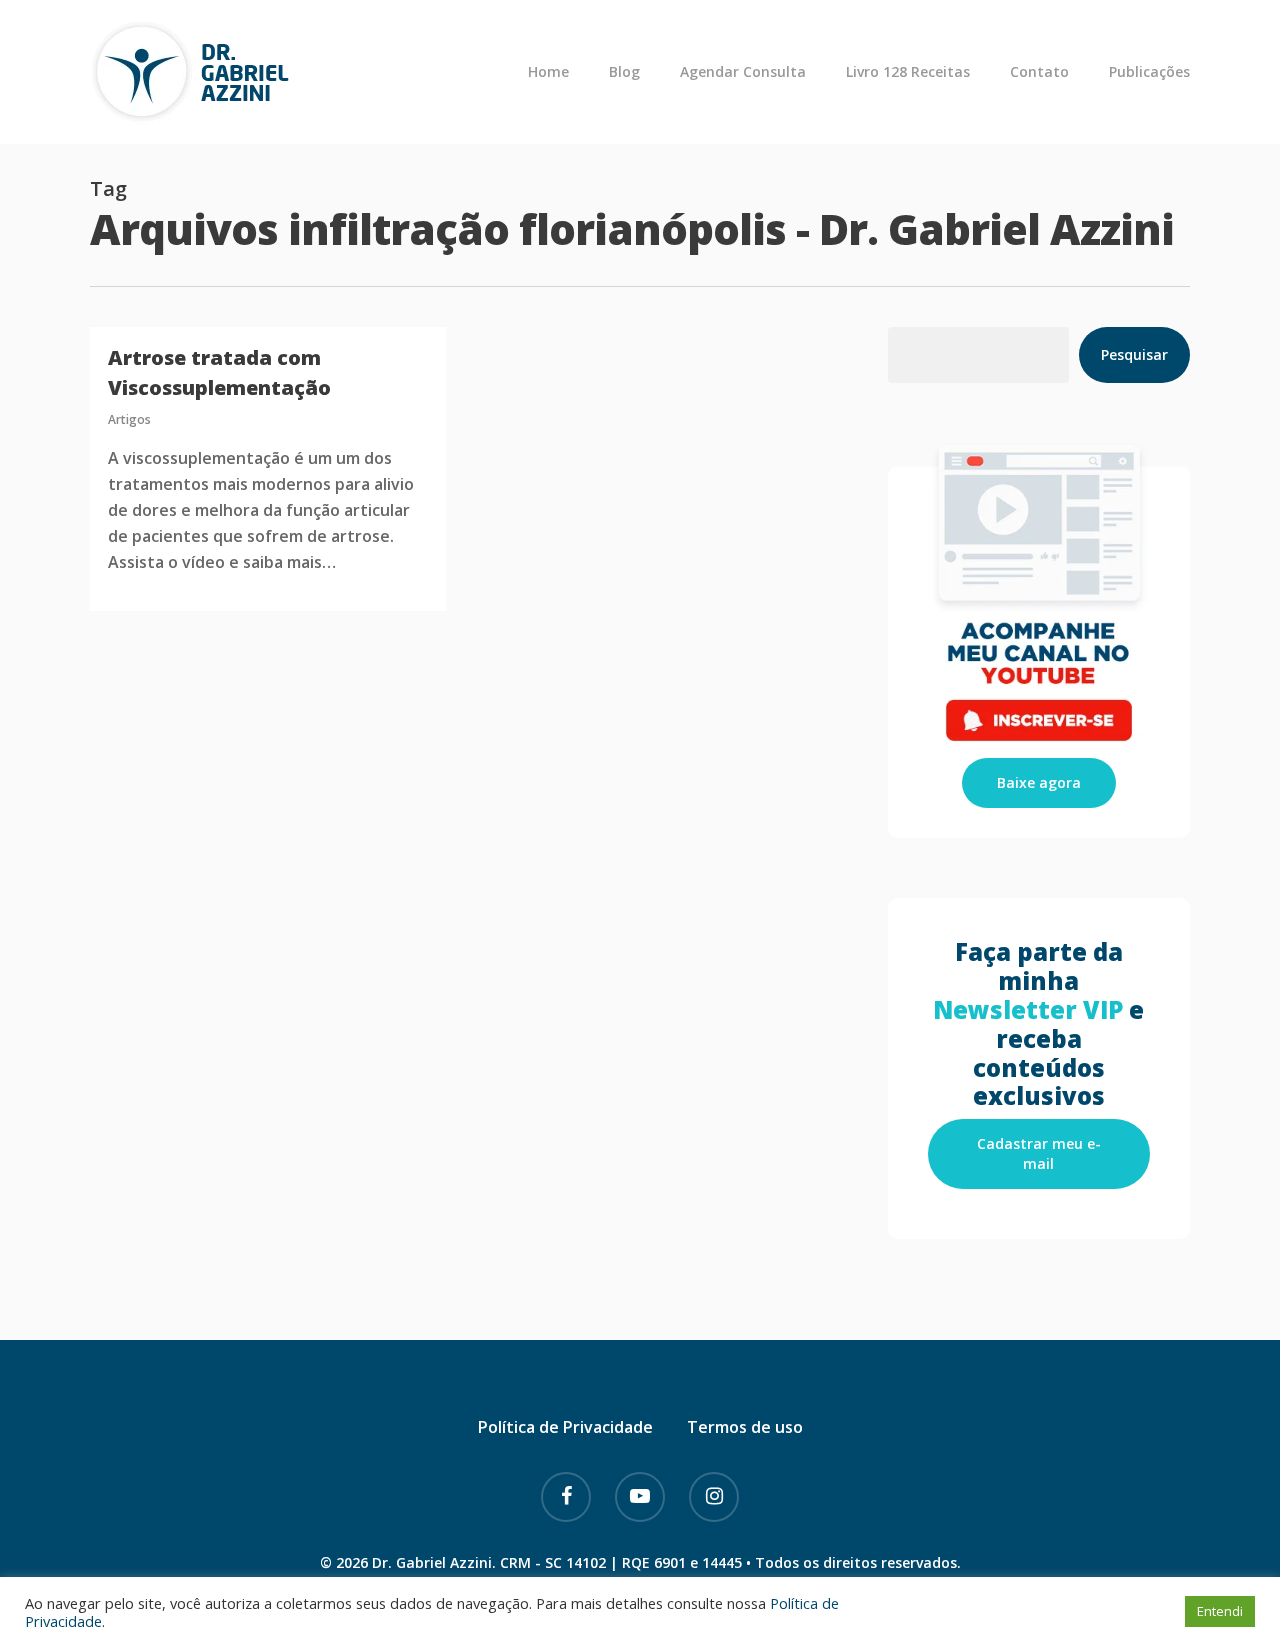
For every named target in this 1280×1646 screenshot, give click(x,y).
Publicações (1149, 72)
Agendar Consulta (743, 72)
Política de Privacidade (565, 1427)
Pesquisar (1134, 354)
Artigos (129, 419)
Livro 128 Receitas (908, 72)
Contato (1039, 72)
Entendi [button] (1220, 1611)
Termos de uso (745, 1427)
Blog (624, 72)
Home (548, 72)
